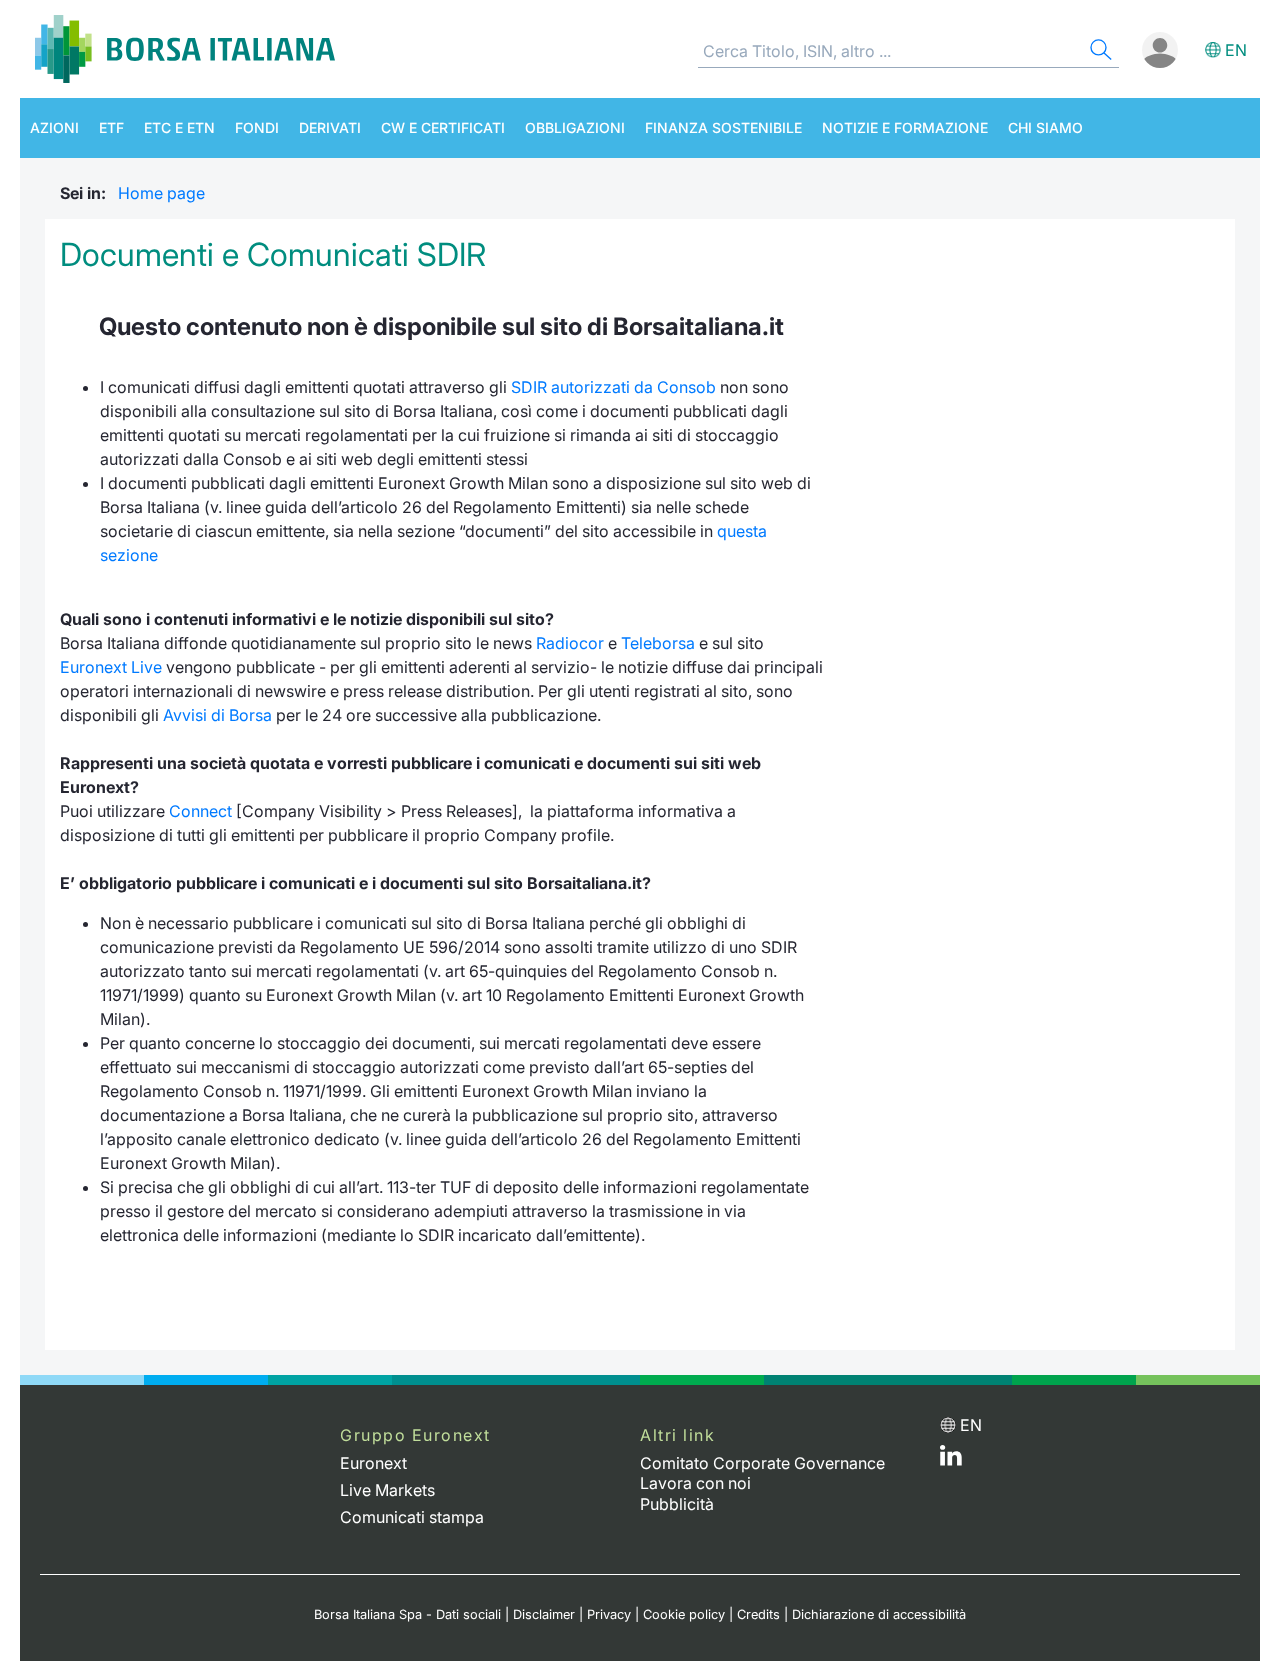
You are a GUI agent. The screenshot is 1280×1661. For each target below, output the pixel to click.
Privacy (609, 1614)
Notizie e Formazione (905, 127)
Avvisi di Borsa (217, 715)
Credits (758, 1614)
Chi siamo (1045, 127)
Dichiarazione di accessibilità (879, 1614)
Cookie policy (684, 1614)
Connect (200, 811)
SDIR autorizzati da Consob (613, 387)
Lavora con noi (695, 1483)
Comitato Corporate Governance (762, 1463)
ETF (111, 127)
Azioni (54, 127)
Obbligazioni (575, 127)
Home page (161, 193)
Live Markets (387, 1490)
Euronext (373, 1463)
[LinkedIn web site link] (951, 1460)
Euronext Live (111, 667)
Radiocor (570, 643)
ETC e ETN (179, 127)
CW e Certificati (443, 127)
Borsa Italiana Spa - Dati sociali (407, 1614)
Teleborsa (658, 643)
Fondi (257, 127)
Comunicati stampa (412, 1517)
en (1236, 50)
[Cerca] (1099, 52)
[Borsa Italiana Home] (185, 49)
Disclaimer (544, 1614)
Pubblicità (677, 1504)
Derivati (330, 127)
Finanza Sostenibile (723, 127)
